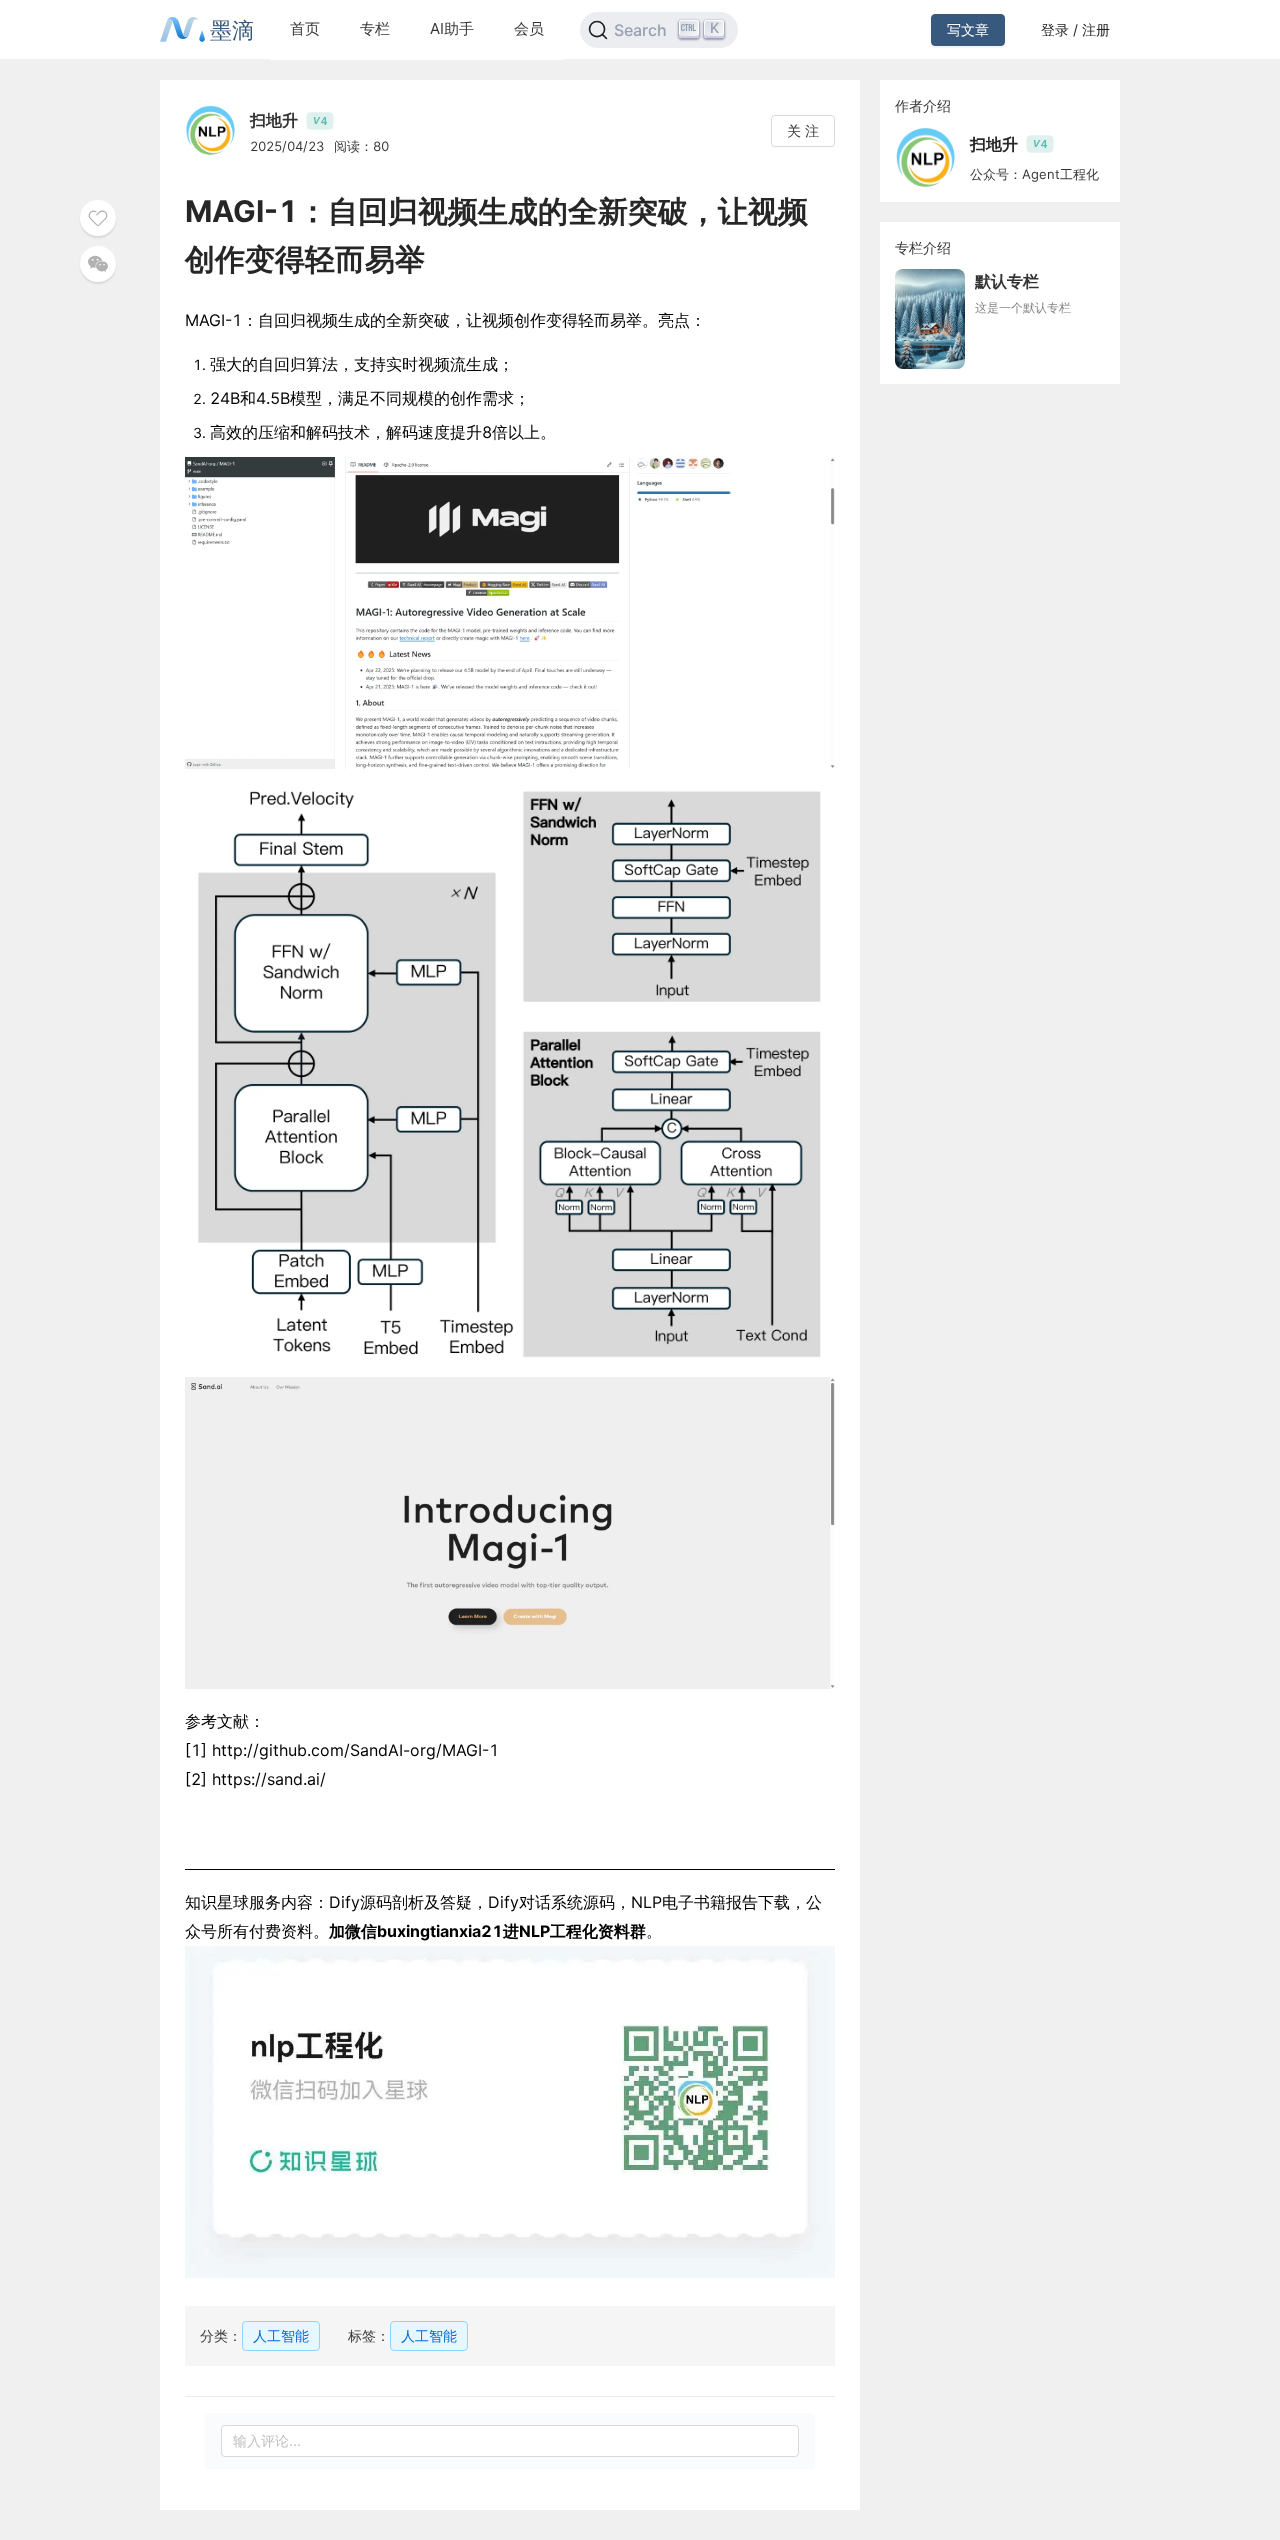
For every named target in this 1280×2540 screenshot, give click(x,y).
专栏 (375, 28)
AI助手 (452, 28)
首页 (305, 28)
